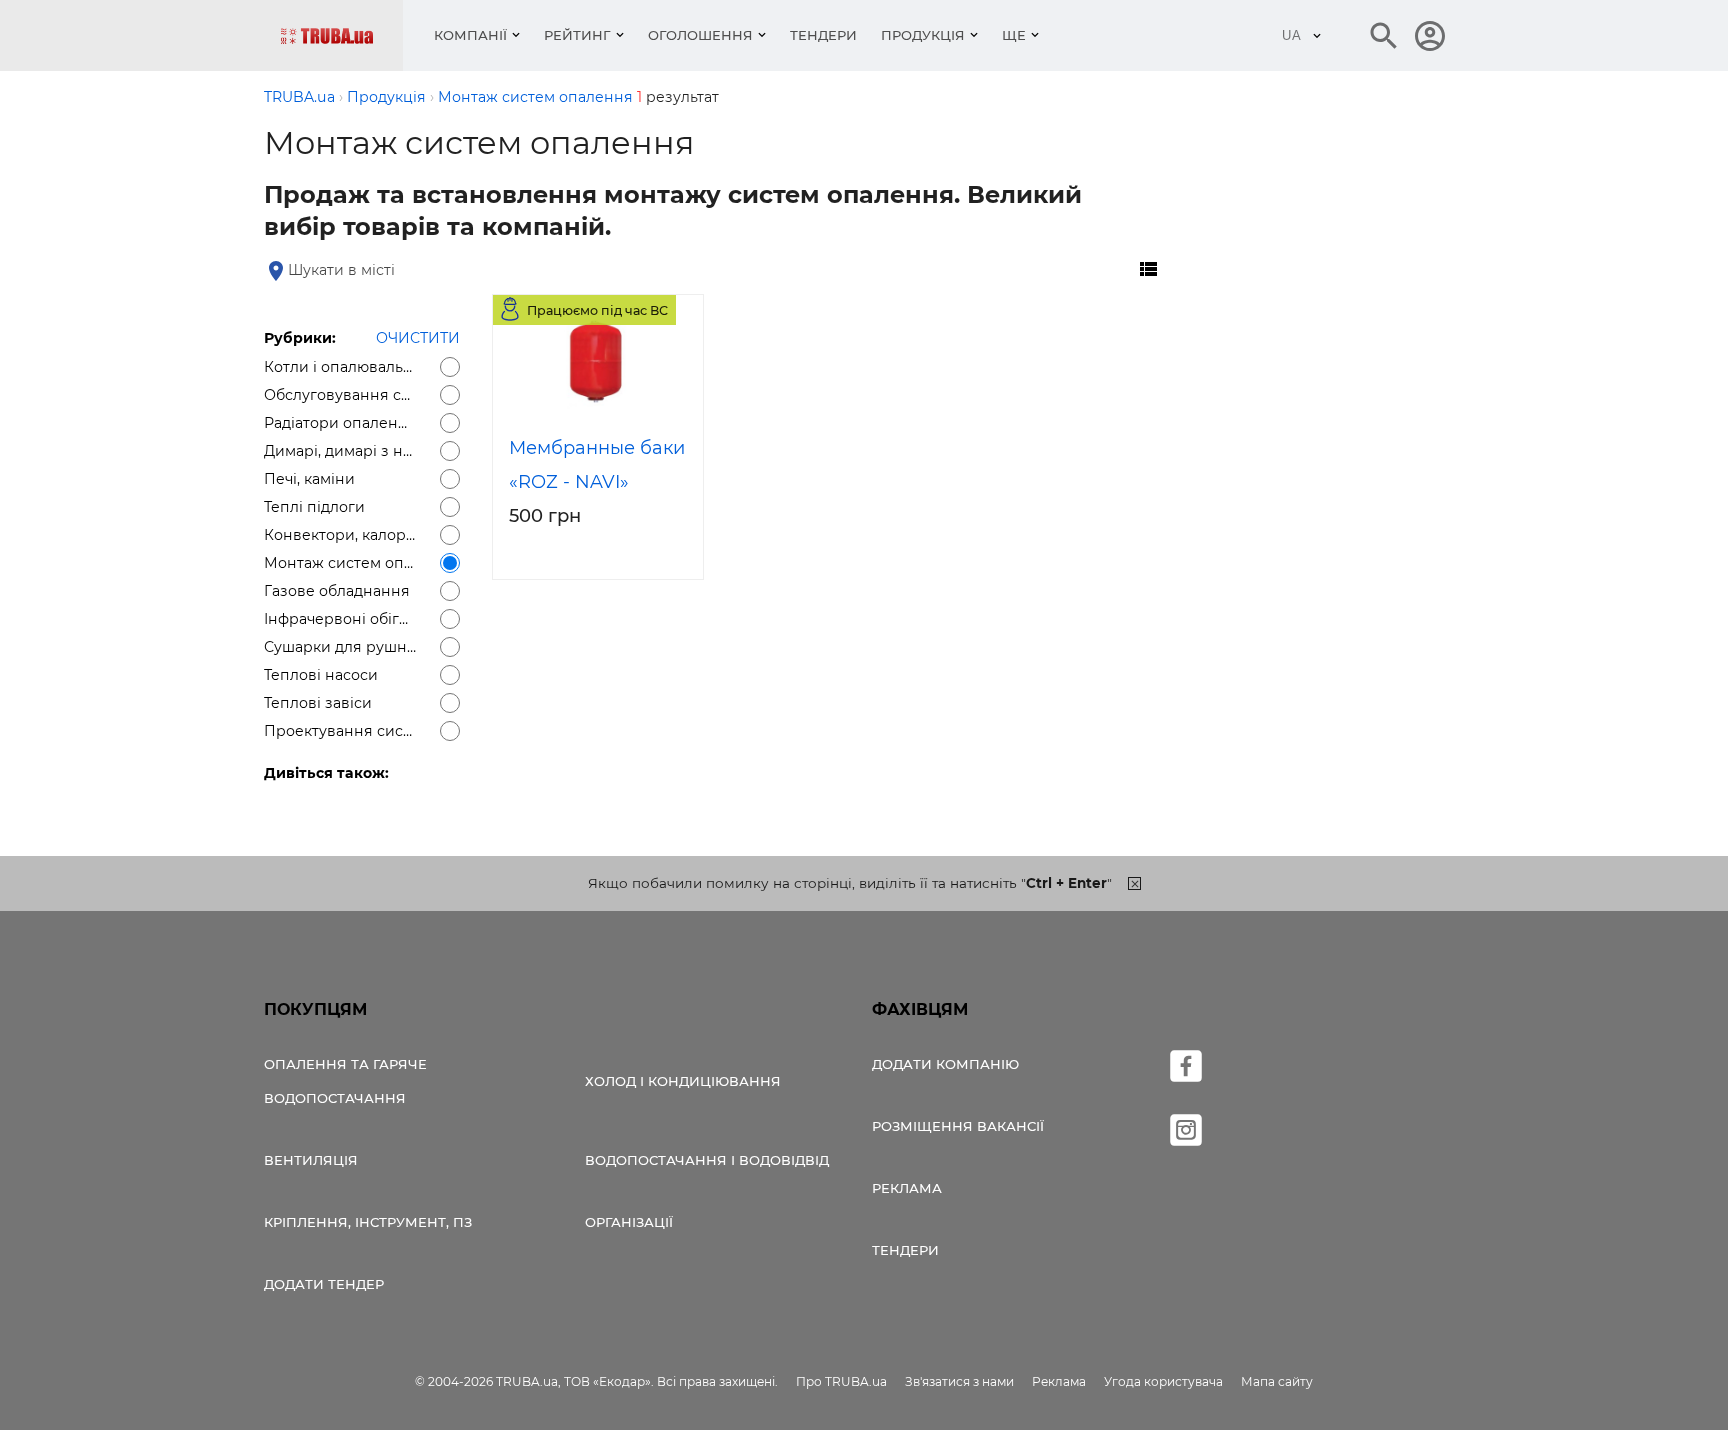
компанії (470, 35)
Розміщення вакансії (958, 1126)
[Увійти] (1430, 36)
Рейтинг (577, 35)
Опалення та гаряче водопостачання (345, 1081)
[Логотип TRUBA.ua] (341, 35)
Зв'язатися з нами (959, 1381)
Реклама (907, 1188)
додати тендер (324, 1284)
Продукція (923, 35)
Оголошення (700, 35)
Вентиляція (311, 1160)
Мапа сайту (1277, 1381)
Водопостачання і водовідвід (707, 1160)
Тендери (823, 35)
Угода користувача (1163, 1381)
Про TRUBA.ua (841, 1381)
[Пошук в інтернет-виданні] (1384, 36)
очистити (418, 338)
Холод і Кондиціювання (683, 1081)
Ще (1014, 35)
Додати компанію (945, 1064)
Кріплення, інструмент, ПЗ (368, 1222)
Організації (629, 1222)
